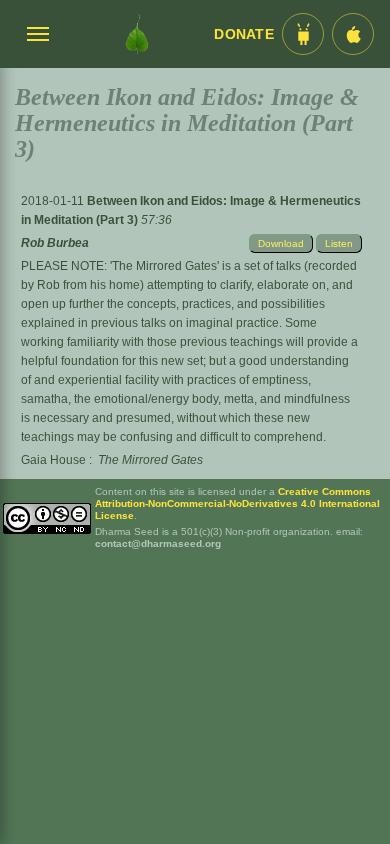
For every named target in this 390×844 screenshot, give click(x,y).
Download (281, 243)
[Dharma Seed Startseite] (137, 34)
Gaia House (53, 460)
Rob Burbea (55, 243)
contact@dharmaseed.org (158, 543)
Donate (244, 34)
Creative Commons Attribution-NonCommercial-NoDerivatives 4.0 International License (237, 503)
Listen (339, 243)
